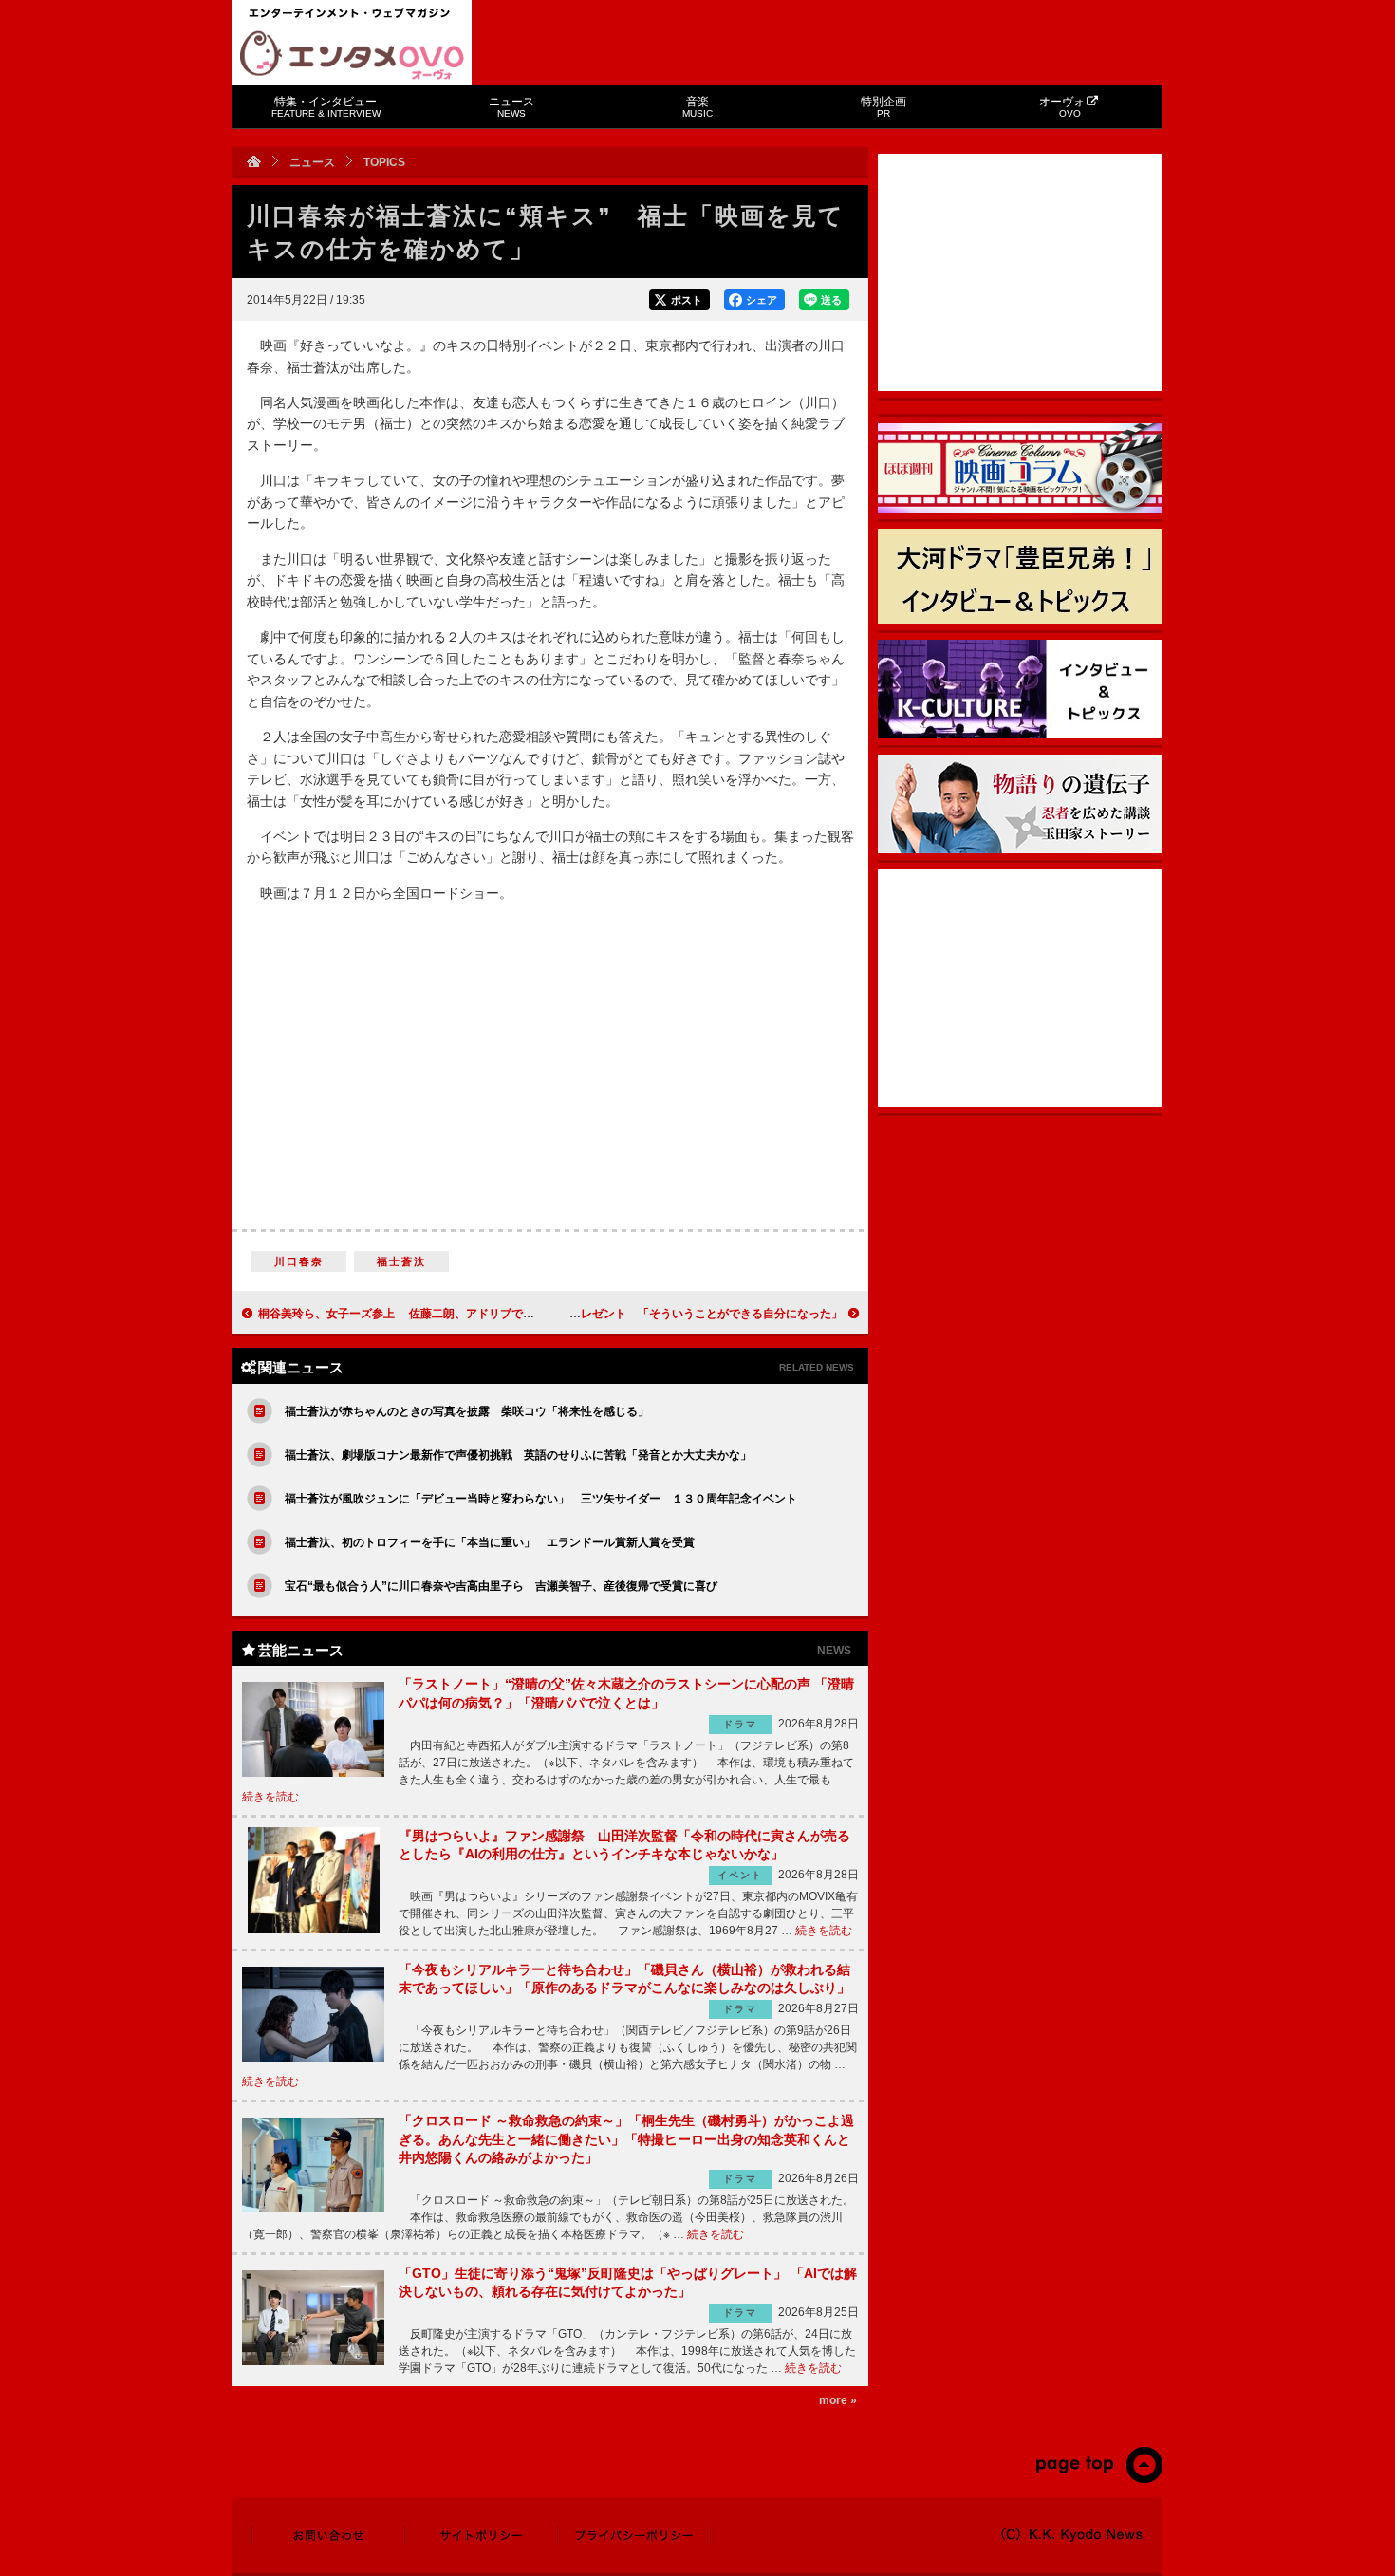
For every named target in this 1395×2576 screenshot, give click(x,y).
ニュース (512, 107)
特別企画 (883, 107)
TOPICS (384, 162)
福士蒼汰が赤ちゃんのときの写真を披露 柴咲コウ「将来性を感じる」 (467, 1411)
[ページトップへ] (1098, 2479)
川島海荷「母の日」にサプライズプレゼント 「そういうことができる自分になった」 (621, 1314)
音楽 (697, 107)
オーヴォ (1062, 107)
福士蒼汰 (402, 1261)
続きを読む (270, 1797)
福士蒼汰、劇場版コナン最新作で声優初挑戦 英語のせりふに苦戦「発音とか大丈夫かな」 (518, 1455)
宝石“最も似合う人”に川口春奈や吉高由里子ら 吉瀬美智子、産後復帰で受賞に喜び (501, 1586)
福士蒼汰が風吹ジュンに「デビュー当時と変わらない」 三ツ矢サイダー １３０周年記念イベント (541, 1499)
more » (838, 2400)
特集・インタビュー (326, 107)
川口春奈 (299, 1261)
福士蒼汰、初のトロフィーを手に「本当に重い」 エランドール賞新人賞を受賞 (490, 1542)
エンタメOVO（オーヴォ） (352, 55)
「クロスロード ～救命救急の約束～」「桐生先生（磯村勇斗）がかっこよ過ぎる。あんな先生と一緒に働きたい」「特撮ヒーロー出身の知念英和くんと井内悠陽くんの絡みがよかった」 (626, 2139)
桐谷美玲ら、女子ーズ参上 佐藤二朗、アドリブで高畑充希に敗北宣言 (442, 1314)
